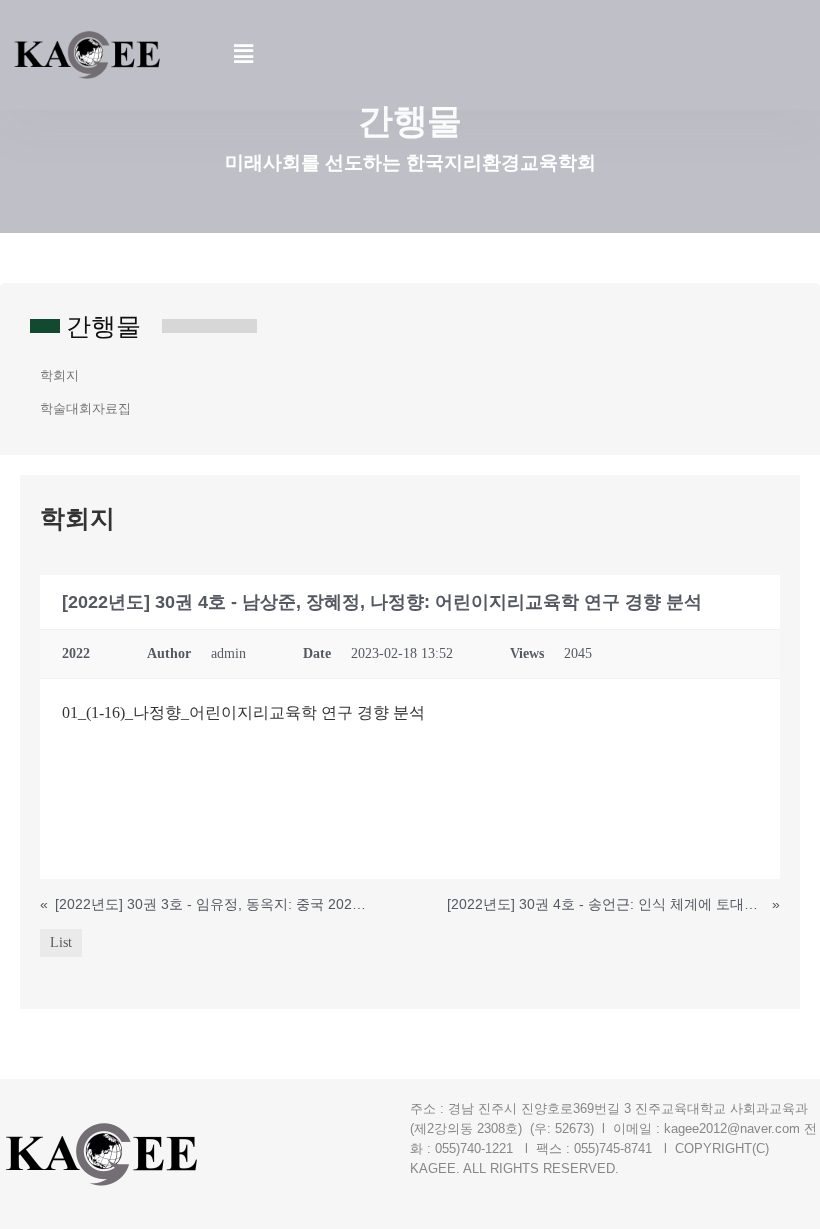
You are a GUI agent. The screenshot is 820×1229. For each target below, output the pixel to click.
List (61, 942)
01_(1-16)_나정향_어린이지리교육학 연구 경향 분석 (243, 712)
